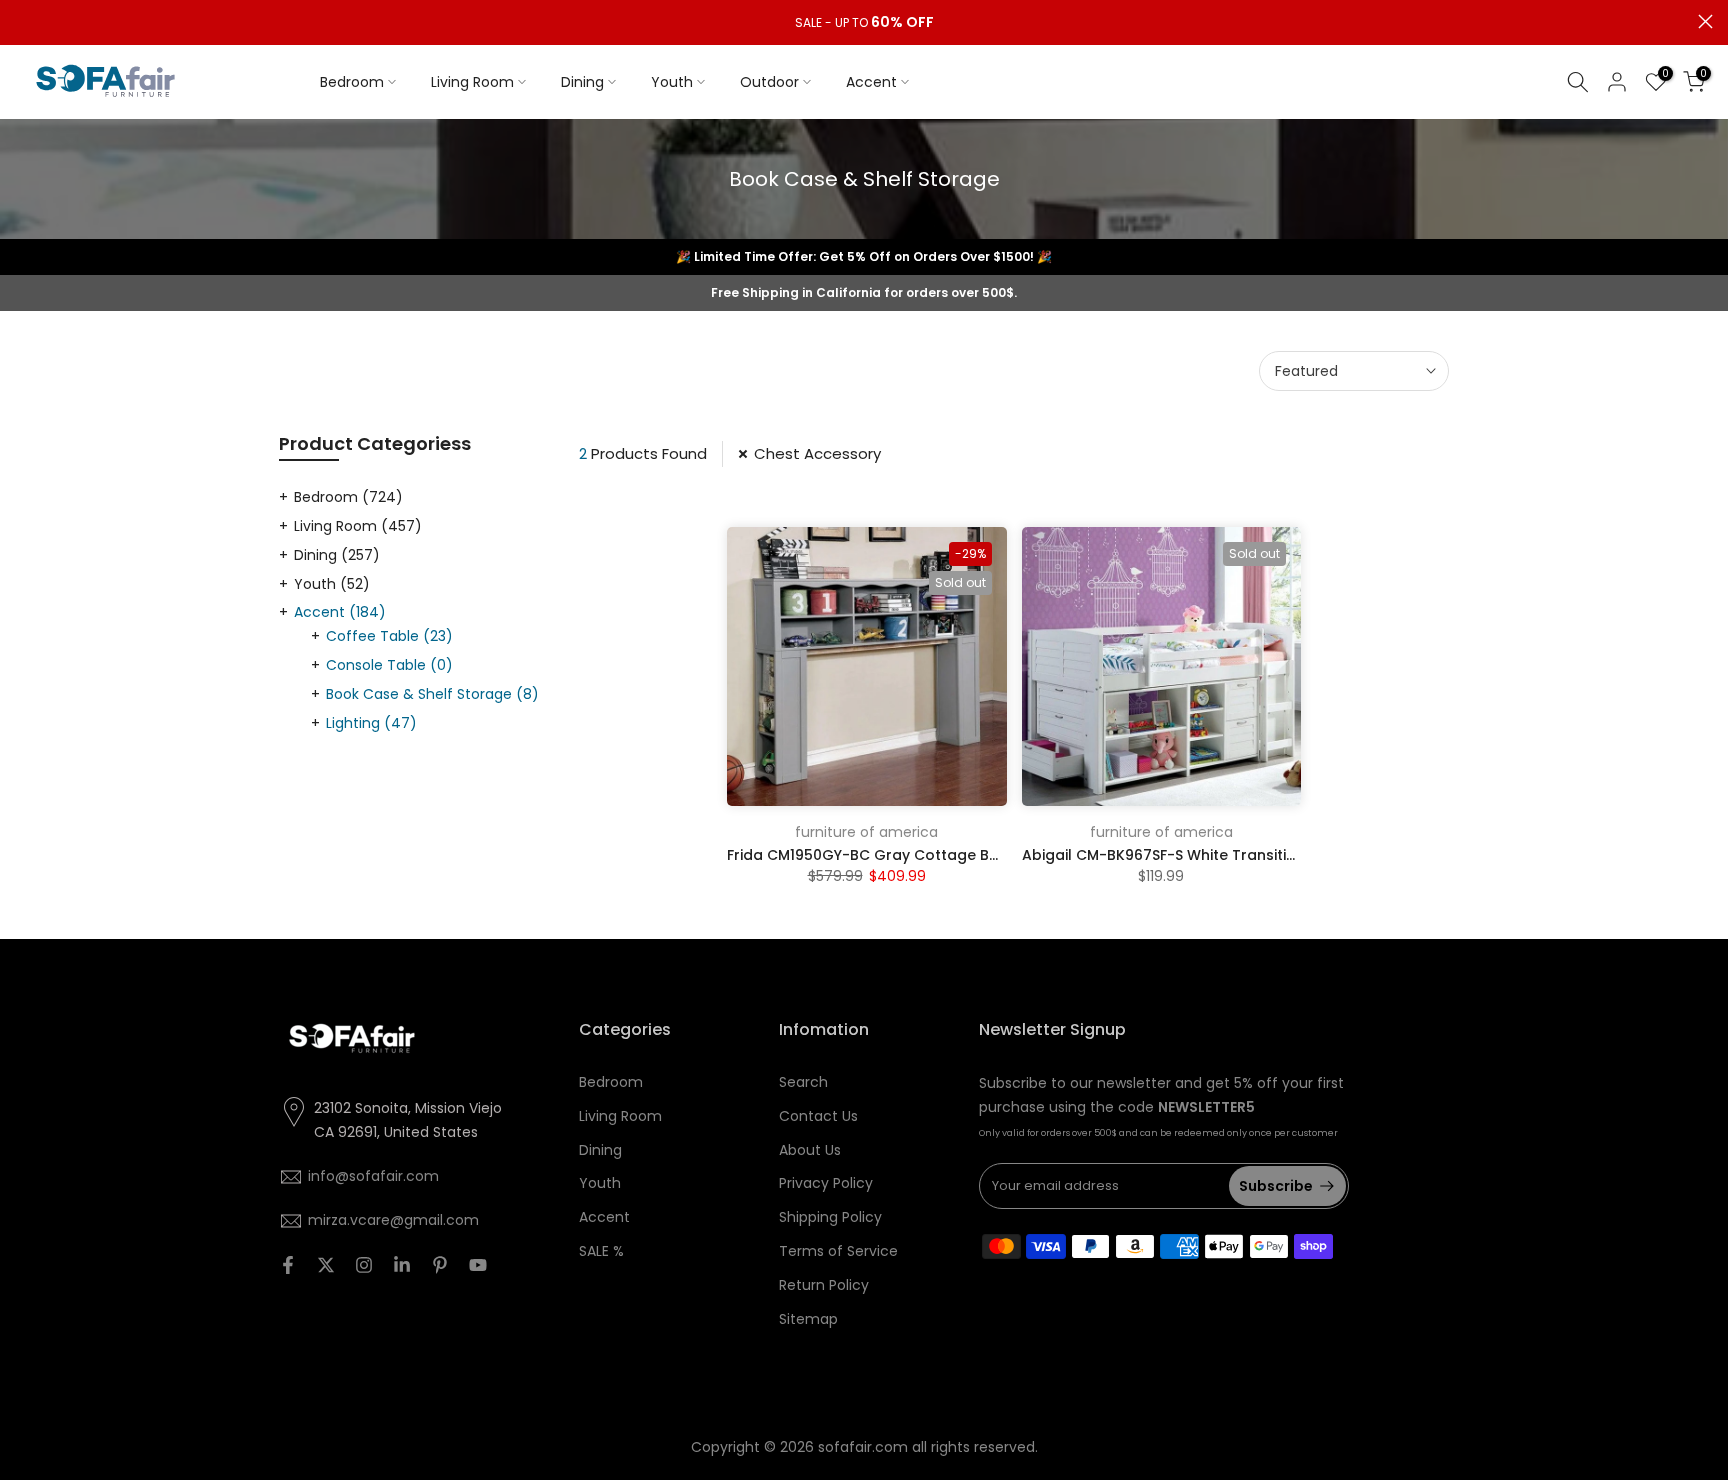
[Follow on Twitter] (326, 1265)
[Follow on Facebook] (288, 1265)
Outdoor (769, 82)
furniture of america (866, 832)
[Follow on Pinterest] (440, 1265)
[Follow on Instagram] (364, 1265)
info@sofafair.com (373, 1176)
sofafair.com (863, 1447)
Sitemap (808, 1319)
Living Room (472, 82)
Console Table (389, 665)
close (22, 21)
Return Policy (824, 1285)
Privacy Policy (826, 1183)
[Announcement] (864, 23)
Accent (871, 82)
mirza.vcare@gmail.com (393, 1220)
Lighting (371, 723)
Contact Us (818, 1116)
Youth (672, 82)
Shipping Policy (830, 1217)
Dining (582, 82)
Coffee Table (389, 636)
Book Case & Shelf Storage (432, 694)
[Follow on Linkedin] (402, 1265)
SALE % (601, 1251)
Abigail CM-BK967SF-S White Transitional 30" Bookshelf (1222, 855)
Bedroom (352, 82)
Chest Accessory (817, 453)
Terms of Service (838, 1251)
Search (803, 1082)
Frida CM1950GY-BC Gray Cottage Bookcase (890, 855)
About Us (810, 1150)
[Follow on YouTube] (478, 1265)
